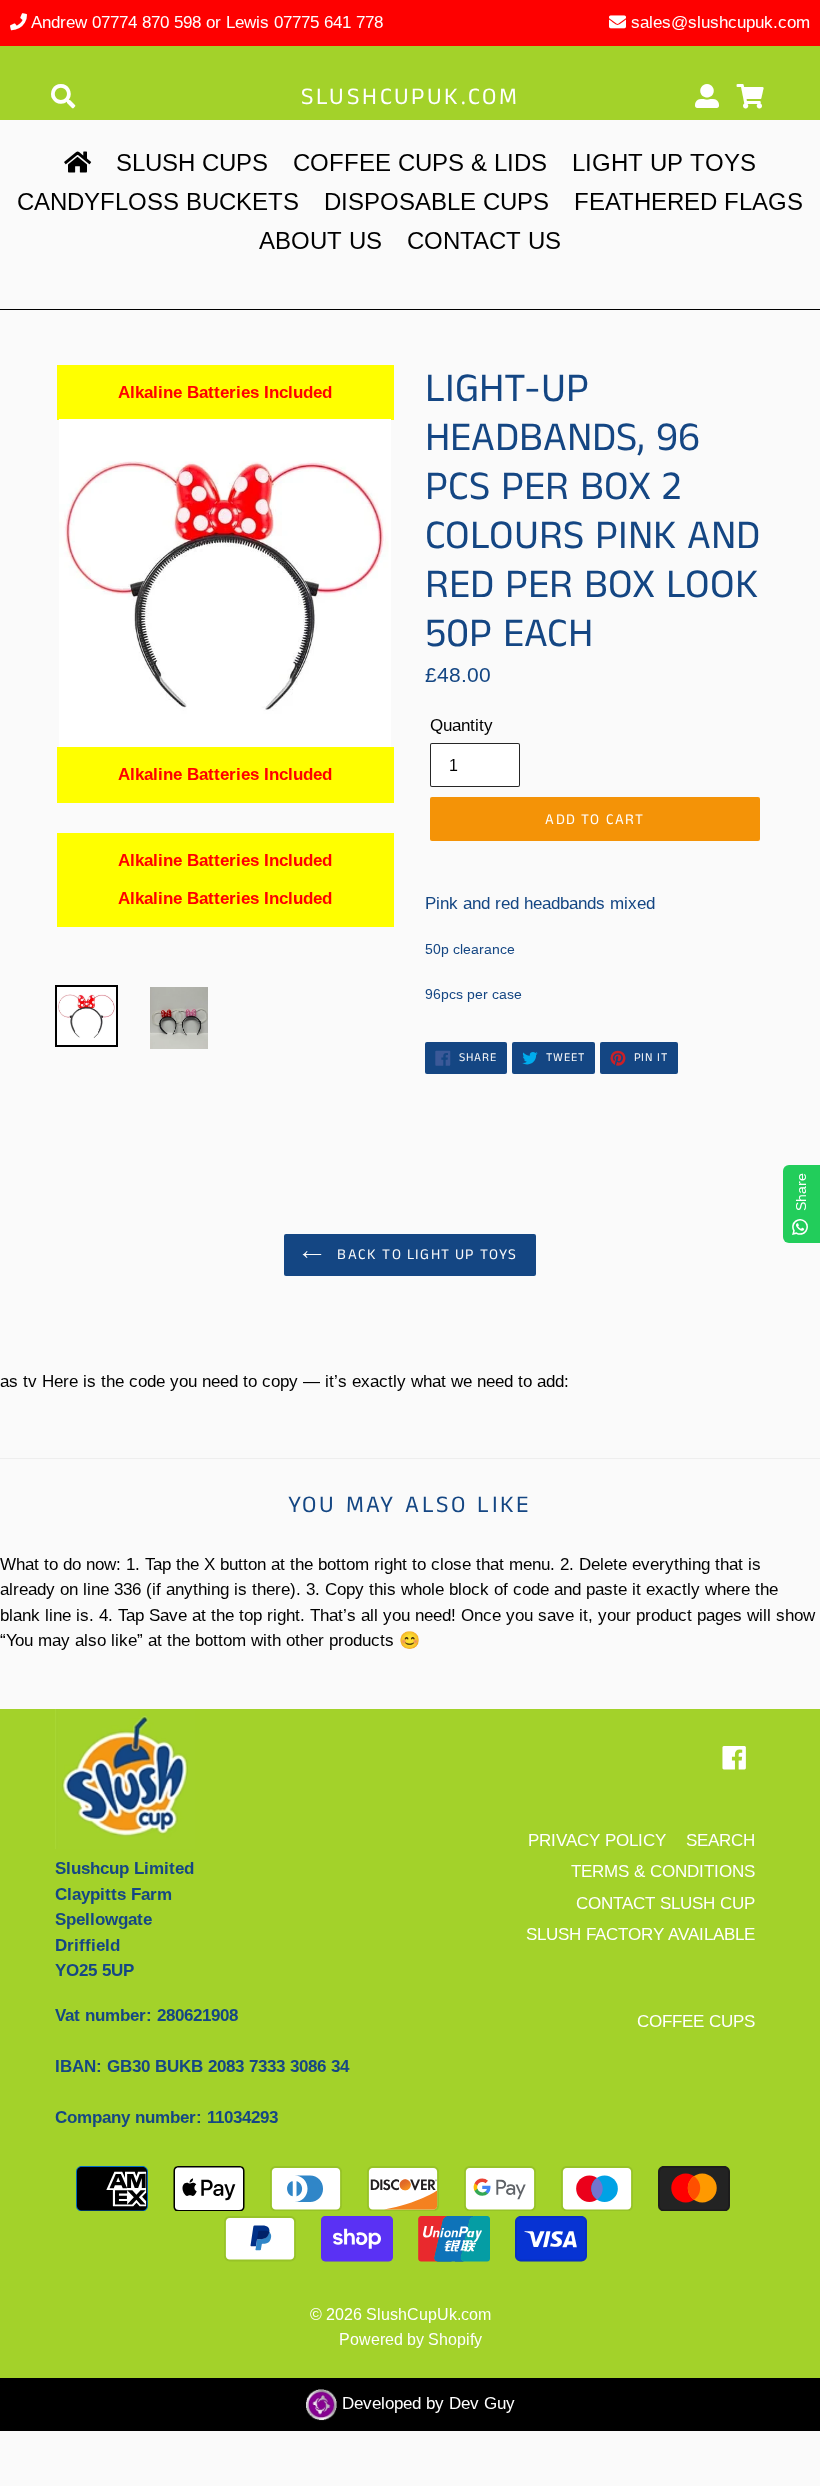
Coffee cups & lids (420, 162)
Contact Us (484, 240)
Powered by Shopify (410, 2339)
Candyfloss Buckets (158, 201)
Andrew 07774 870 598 (116, 22)
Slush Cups (192, 162)
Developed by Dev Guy (426, 2403)
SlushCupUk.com (410, 97)
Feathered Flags (688, 201)
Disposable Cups (436, 201)
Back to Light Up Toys (424, 1254)
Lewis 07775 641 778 (304, 22)
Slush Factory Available (640, 1934)
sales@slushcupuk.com (720, 22)
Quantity (461, 725)
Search (720, 1840)
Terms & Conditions (663, 1871)
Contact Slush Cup (665, 1903)
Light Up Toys (664, 162)
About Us (320, 240)
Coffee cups (696, 2021)
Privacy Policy (597, 1840)
